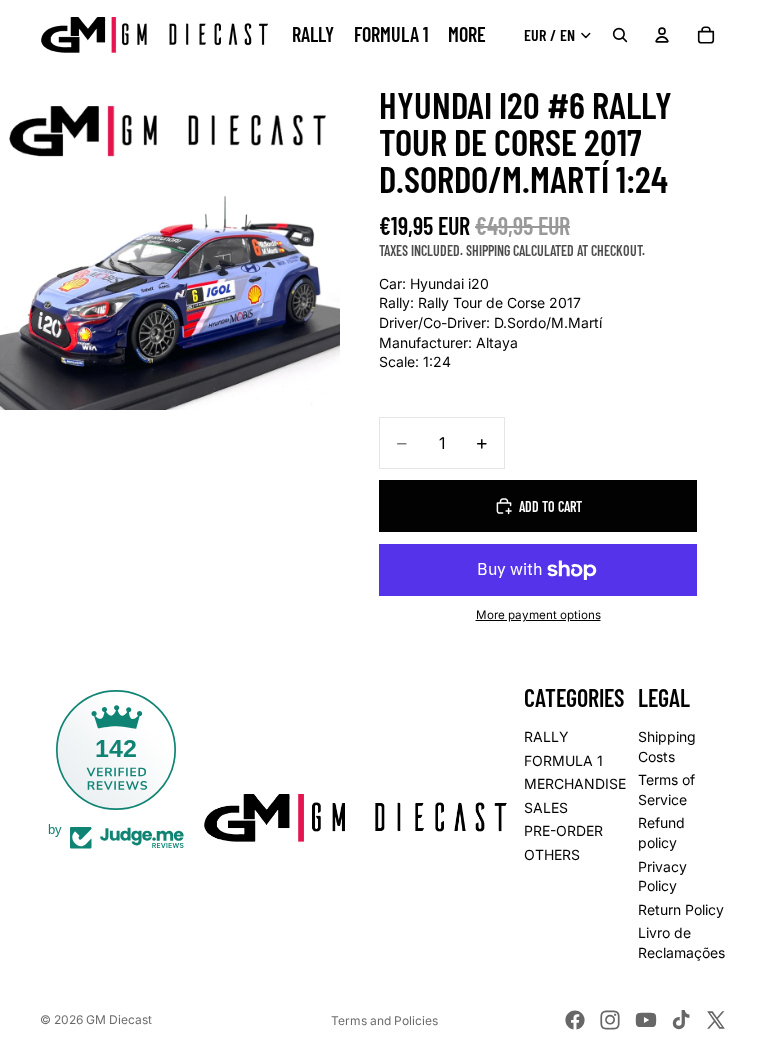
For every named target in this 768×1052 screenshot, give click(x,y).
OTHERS (552, 854)
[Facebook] (575, 1020)
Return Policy (681, 909)
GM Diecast (119, 1019)
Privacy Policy (662, 876)
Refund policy (661, 833)
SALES (546, 807)
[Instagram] (610, 1020)
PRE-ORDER (563, 831)
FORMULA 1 (563, 760)
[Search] (620, 35)
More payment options (538, 615)
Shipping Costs (667, 746)
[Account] (662, 35)
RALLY (546, 736)
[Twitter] (716, 1020)
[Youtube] (646, 1020)
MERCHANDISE (575, 783)
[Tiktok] (681, 1020)
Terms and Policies (384, 1020)
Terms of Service (666, 789)
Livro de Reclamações (681, 943)
